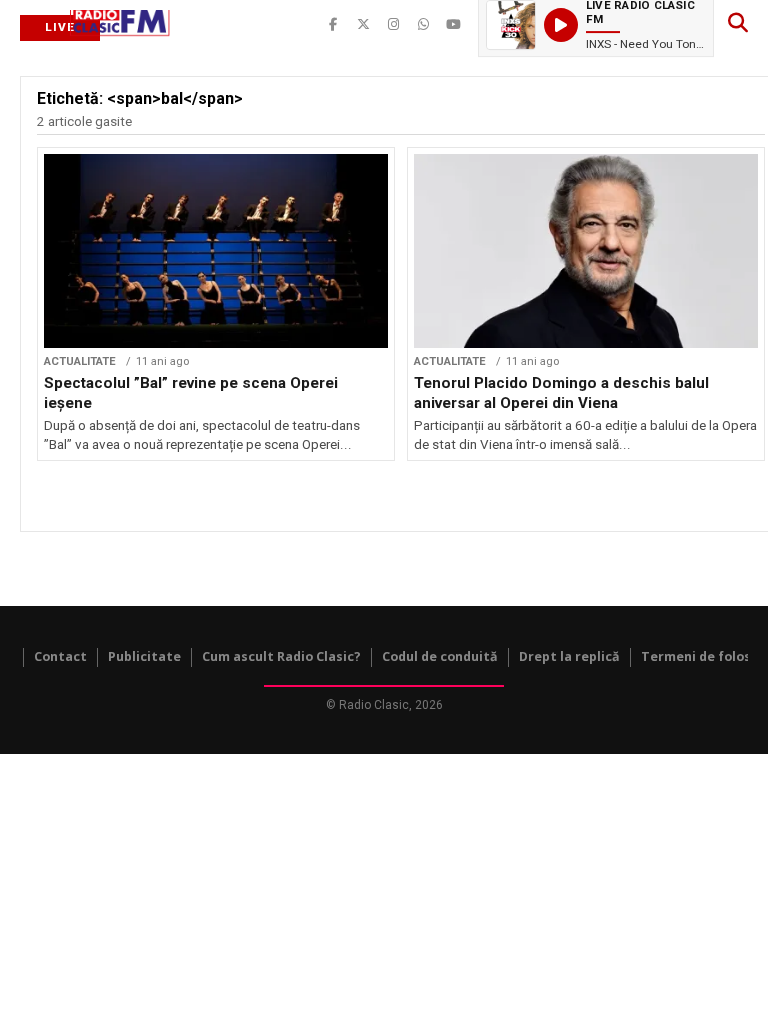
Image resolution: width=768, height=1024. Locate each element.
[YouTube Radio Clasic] (453, 25)
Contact (60, 656)
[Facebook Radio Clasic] (333, 25)
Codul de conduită (440, 656)
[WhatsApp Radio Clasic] (423, 25)
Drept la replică (569, 656)
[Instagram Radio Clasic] (393, 25)
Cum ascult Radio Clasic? (281, 656)
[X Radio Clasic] (363, 25)
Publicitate (144, 656)
